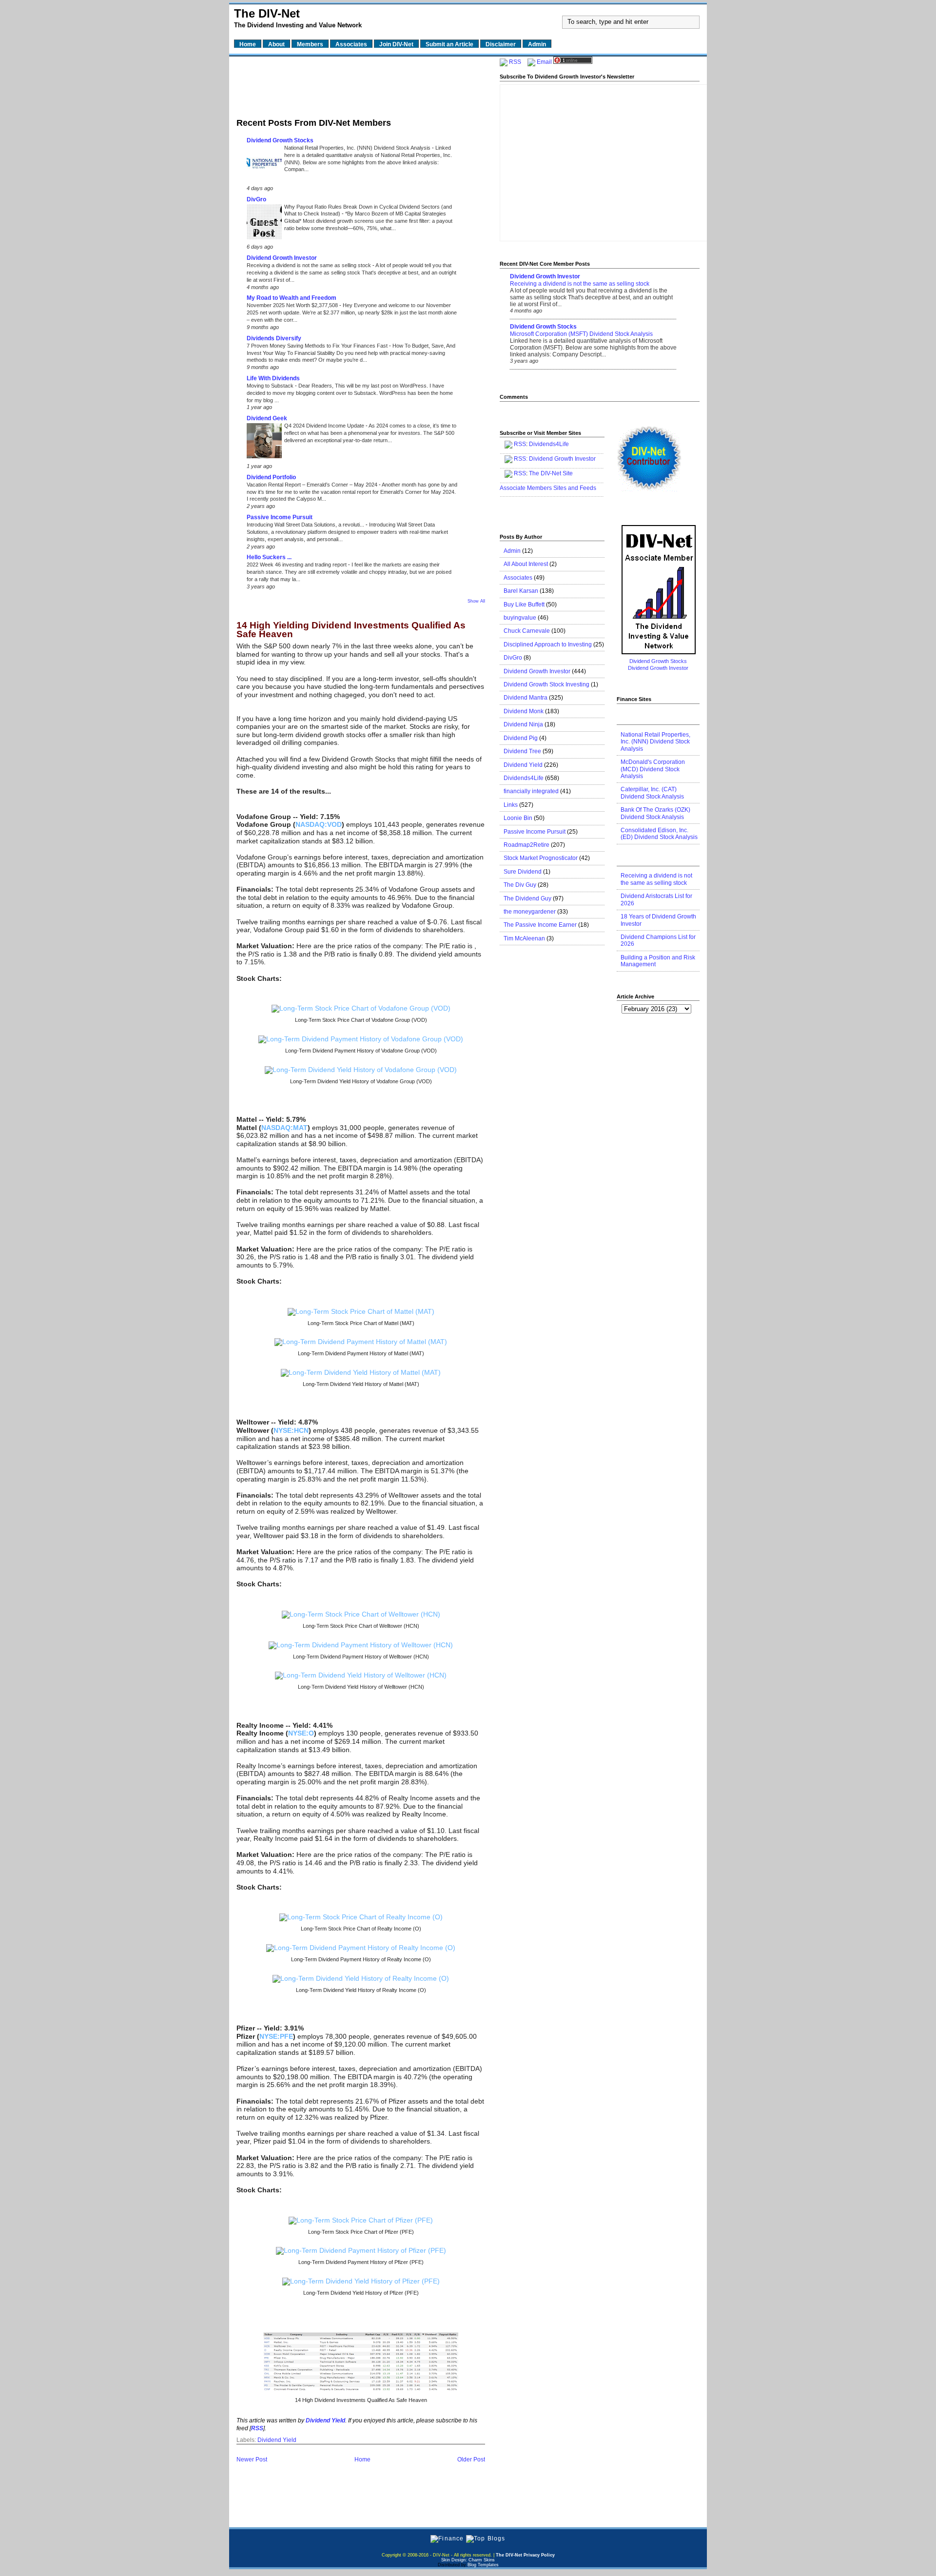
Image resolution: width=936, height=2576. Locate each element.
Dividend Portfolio (271, 477)
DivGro (256, 199)
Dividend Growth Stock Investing (546, 684)
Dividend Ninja (523, 724)
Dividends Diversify (274, 338)
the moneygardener (530, 912)
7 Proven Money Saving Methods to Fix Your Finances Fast (318, 346)
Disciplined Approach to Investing (548, 644)
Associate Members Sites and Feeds (548, 488)
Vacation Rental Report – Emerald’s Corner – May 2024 (313, 485)
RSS (515, 62)
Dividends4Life (549, 444)
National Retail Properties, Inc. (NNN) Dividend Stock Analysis (358, 148)
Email (544, 62)
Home (362, 2459)
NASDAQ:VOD (319, 824)
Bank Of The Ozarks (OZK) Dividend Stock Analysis (655, 813)
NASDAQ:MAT (284, 1128)
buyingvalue (520, 618)
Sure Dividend (523, 872)
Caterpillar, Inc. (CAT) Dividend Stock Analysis (652, 793)
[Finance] (447, 2538)
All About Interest (526, 564)
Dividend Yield (277, 2440)
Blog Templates (483, 2565)
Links (511, 805)
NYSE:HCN (291, 1430)
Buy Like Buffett (524, 605)
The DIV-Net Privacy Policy (525, 2555)
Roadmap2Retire (526, 845)
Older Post (471, 2459)
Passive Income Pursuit (280, 517)
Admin (512, 551)
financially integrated (531, 791)
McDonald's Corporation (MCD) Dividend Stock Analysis (653, 769)
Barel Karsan (521, 591)
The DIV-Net (267, 13)
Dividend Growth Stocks (280, 140)
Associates (518, 578)
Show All (476, 601)
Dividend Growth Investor (282, 258)
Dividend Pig (521, 738)
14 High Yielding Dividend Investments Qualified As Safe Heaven (351, 630)
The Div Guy (520, 885)
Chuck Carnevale (527, 631)
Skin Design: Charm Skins (468, 2560)
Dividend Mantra (526, 698)
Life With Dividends (273, 378)
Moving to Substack (271, 386)
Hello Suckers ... (269, 557)
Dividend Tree (522, 751)
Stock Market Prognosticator (541, 858)
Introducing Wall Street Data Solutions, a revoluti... (306, 525)
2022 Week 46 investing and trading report (297, 565)
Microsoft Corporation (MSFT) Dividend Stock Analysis (581, 334)
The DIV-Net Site (551, 473)
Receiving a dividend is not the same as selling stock (310, 265)
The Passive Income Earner (540, 925)
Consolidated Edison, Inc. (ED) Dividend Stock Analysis (659, 834)
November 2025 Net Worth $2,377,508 (293, 305)
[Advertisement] (361, 84)
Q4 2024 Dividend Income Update (325, 426)
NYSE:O (301, 1733)
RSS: (521, 459)
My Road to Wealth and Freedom (292, 298)
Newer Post (252, 2459)
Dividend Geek (267, 418)
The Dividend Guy (527, 898)
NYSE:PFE (276, 2036)
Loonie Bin (518, 818)
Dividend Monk (524, 711)
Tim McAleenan (524, 938)
